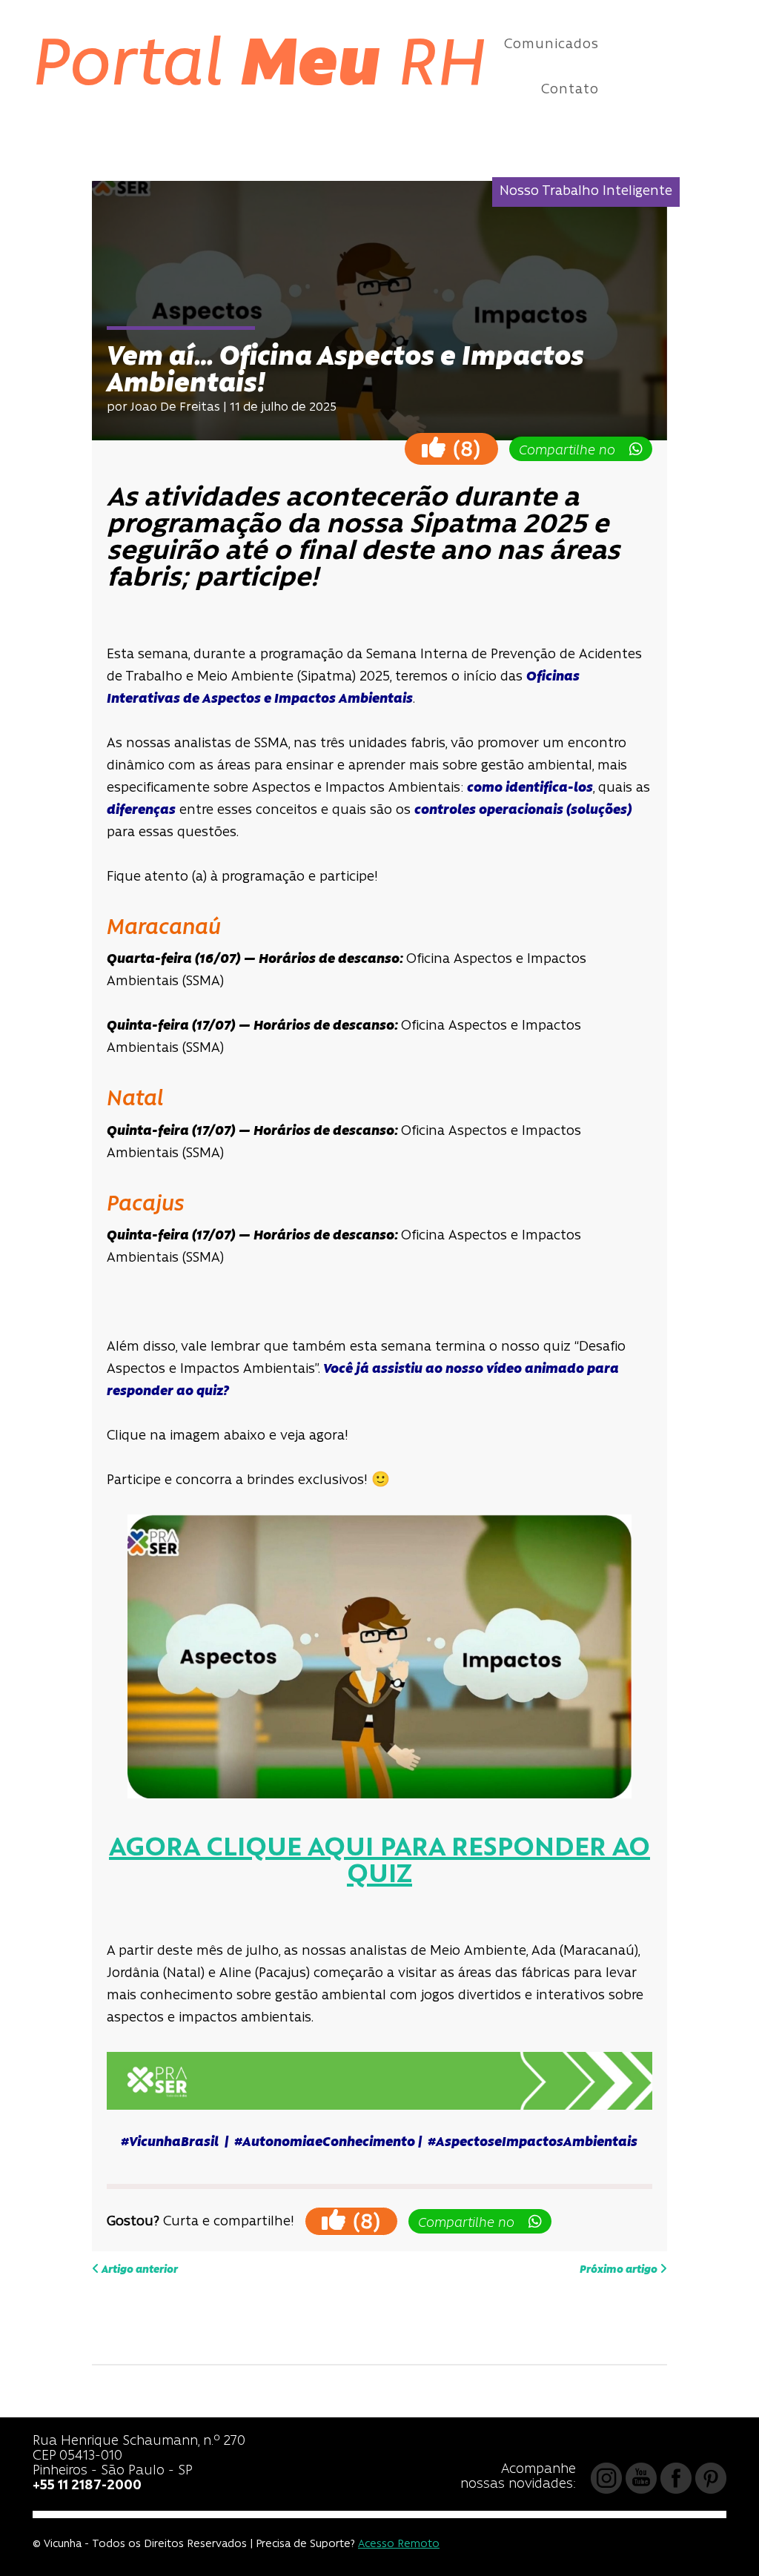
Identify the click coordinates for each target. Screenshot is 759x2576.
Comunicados (551, 45)
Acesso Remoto (399, 2544)
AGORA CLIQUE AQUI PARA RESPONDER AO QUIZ (379, 1862)
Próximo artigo (620, 2270)
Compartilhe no (573, 451)
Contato (570, 90)
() (464, 450)
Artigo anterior (139, 2270)
